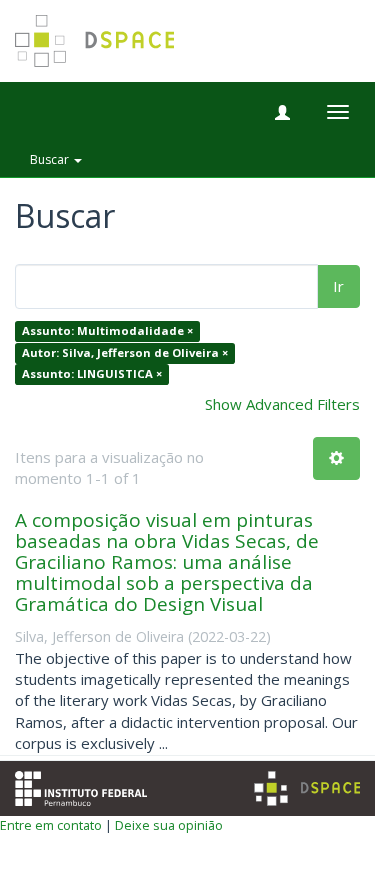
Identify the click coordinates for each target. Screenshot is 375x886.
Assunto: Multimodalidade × (107, 331)
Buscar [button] (51, 159)
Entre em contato (51, 825)
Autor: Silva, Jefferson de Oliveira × (125, 352)
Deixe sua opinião (169, 825)
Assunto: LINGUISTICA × (92, 374)
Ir (338, 286)
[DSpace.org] (307, 788)
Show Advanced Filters (282, 404)
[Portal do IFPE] (81, 786)
